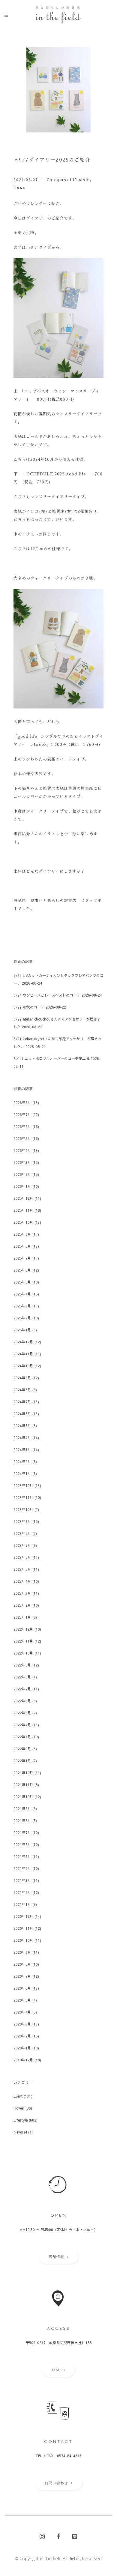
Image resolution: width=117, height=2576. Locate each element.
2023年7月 (22, 1545)
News (19, 187)
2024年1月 (22, 1473)
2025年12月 (23, 1198)
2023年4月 (22, 1581)
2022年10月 (23, 1653)
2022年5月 (22, 1713)
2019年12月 (23, 2060)
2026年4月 (22, 1150)
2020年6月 (22, 1988)
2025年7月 (22, 1258)
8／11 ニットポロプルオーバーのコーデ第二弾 (51, 1059)
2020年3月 (22, 2024)
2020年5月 (22, 2000)
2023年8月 (22, 1533)
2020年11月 (23, 1928)
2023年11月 (23, 1497)
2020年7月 (22, 1976)
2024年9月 (22, 1378)
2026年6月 (22, 1126)
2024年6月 (22, 1414)
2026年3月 (22, 1162)
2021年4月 (22, 1868)
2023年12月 (23, 1485)
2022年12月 (23, 1629)
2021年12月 (23, 1773)
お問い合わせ (56, 2483)
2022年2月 (22, 1749)
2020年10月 (23, 1940)
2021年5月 (22, 1856)
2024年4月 (22, 1438)
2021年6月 (22, 1844)
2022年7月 (22, 1689)
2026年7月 (22, 1114)
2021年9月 (22, 1809)
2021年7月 (22, 1833)
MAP (56, 2370)
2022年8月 (22, 1677)
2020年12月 (23, 1916)
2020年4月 (22, 2012)
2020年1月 (22, 2048)
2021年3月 (22, 1880)
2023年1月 (22, 1617)
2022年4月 (22, 1725)
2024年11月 (23, 1354)
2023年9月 (22, 1521)
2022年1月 (22, 1761)
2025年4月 (22, 1294)
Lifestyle (80, 180)
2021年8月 (22, 1821)
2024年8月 (22, 1390)
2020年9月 (22, 1952)
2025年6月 (22, 1270)
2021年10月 (23, 1797)
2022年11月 (23, 1641)
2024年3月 (22, 1450)
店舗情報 (56, 2257)
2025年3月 (22, 1306)
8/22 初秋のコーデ (29, 1007)
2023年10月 (23, 1509)
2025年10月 (23, 1222)
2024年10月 (23, 1366)
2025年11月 (23, 1210)
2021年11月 (23, 1785)
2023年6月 (22, 1557)
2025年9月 (22, 1234)
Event (18, 2096)
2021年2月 (22, 1892)
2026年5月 (22, 1138)
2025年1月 (22, 1330)
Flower (19, 2108)
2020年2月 (22, 2036)
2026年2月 (22, 1174)
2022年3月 (22, 1737)
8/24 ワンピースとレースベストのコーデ (47, 995)
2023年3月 (22, 1593)
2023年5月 (22, 1569)
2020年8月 (22, 1964)
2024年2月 (22, 1462)
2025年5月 (22, 1282)
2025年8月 (22, 1246)
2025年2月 (22, 1318)
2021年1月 (22, 1904)
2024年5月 (22, 1426)
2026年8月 (22, 1103)
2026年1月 (22, 1186)
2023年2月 (22, 1605)
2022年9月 (22, 1665)
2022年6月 (22, 1701)
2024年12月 (23, 1342)
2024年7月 (22, 1402)
